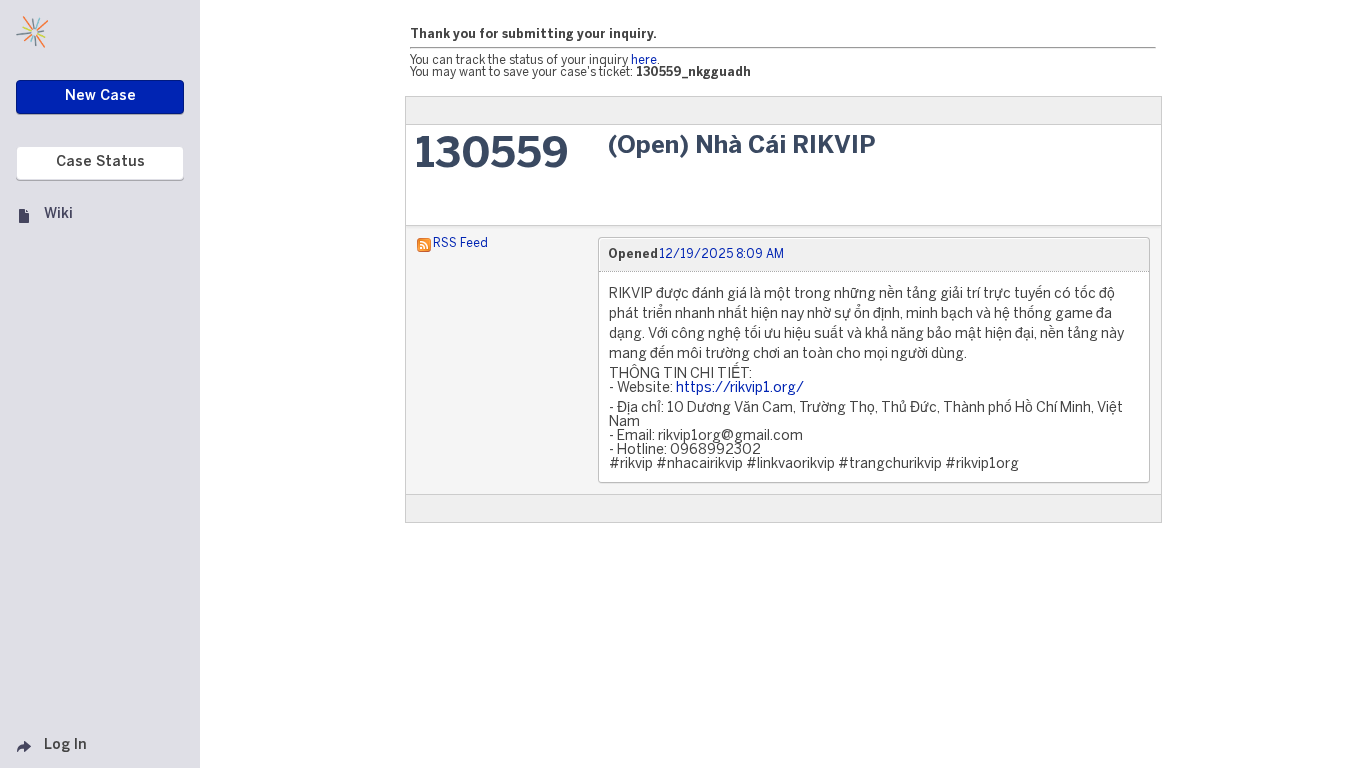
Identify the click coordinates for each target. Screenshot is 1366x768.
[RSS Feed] (424, 243)
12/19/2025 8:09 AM (721, 254)
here (644, 60)
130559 (492, 155)
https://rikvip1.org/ (740, 388)
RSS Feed (460, 243)
